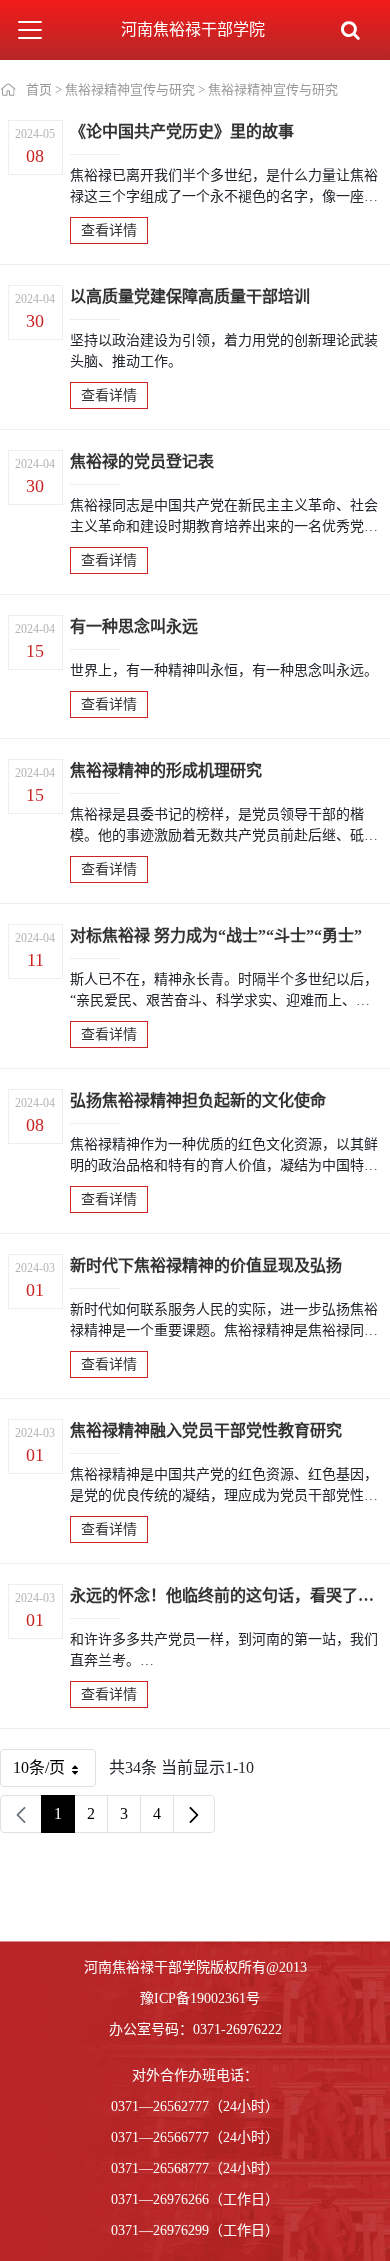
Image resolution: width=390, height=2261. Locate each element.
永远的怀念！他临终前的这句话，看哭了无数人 (225, 1595)
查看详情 (109, 230)
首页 (39, 89)
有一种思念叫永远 (134, 626)
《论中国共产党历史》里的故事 (182, 131)
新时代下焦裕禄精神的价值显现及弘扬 (206, 1265)
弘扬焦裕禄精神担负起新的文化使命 (198, 1100)
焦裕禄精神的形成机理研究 (166, 770)
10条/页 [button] (46, 1772)
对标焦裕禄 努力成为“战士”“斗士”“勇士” (216, 935)
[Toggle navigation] (30, 30)
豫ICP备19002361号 (200, 1998)
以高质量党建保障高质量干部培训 (190, 296)
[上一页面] (21, 1814)
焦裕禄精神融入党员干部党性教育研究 (206, 1430)
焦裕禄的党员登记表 (142, 461)
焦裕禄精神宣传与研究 (130, 89)
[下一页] (194, 1814)
